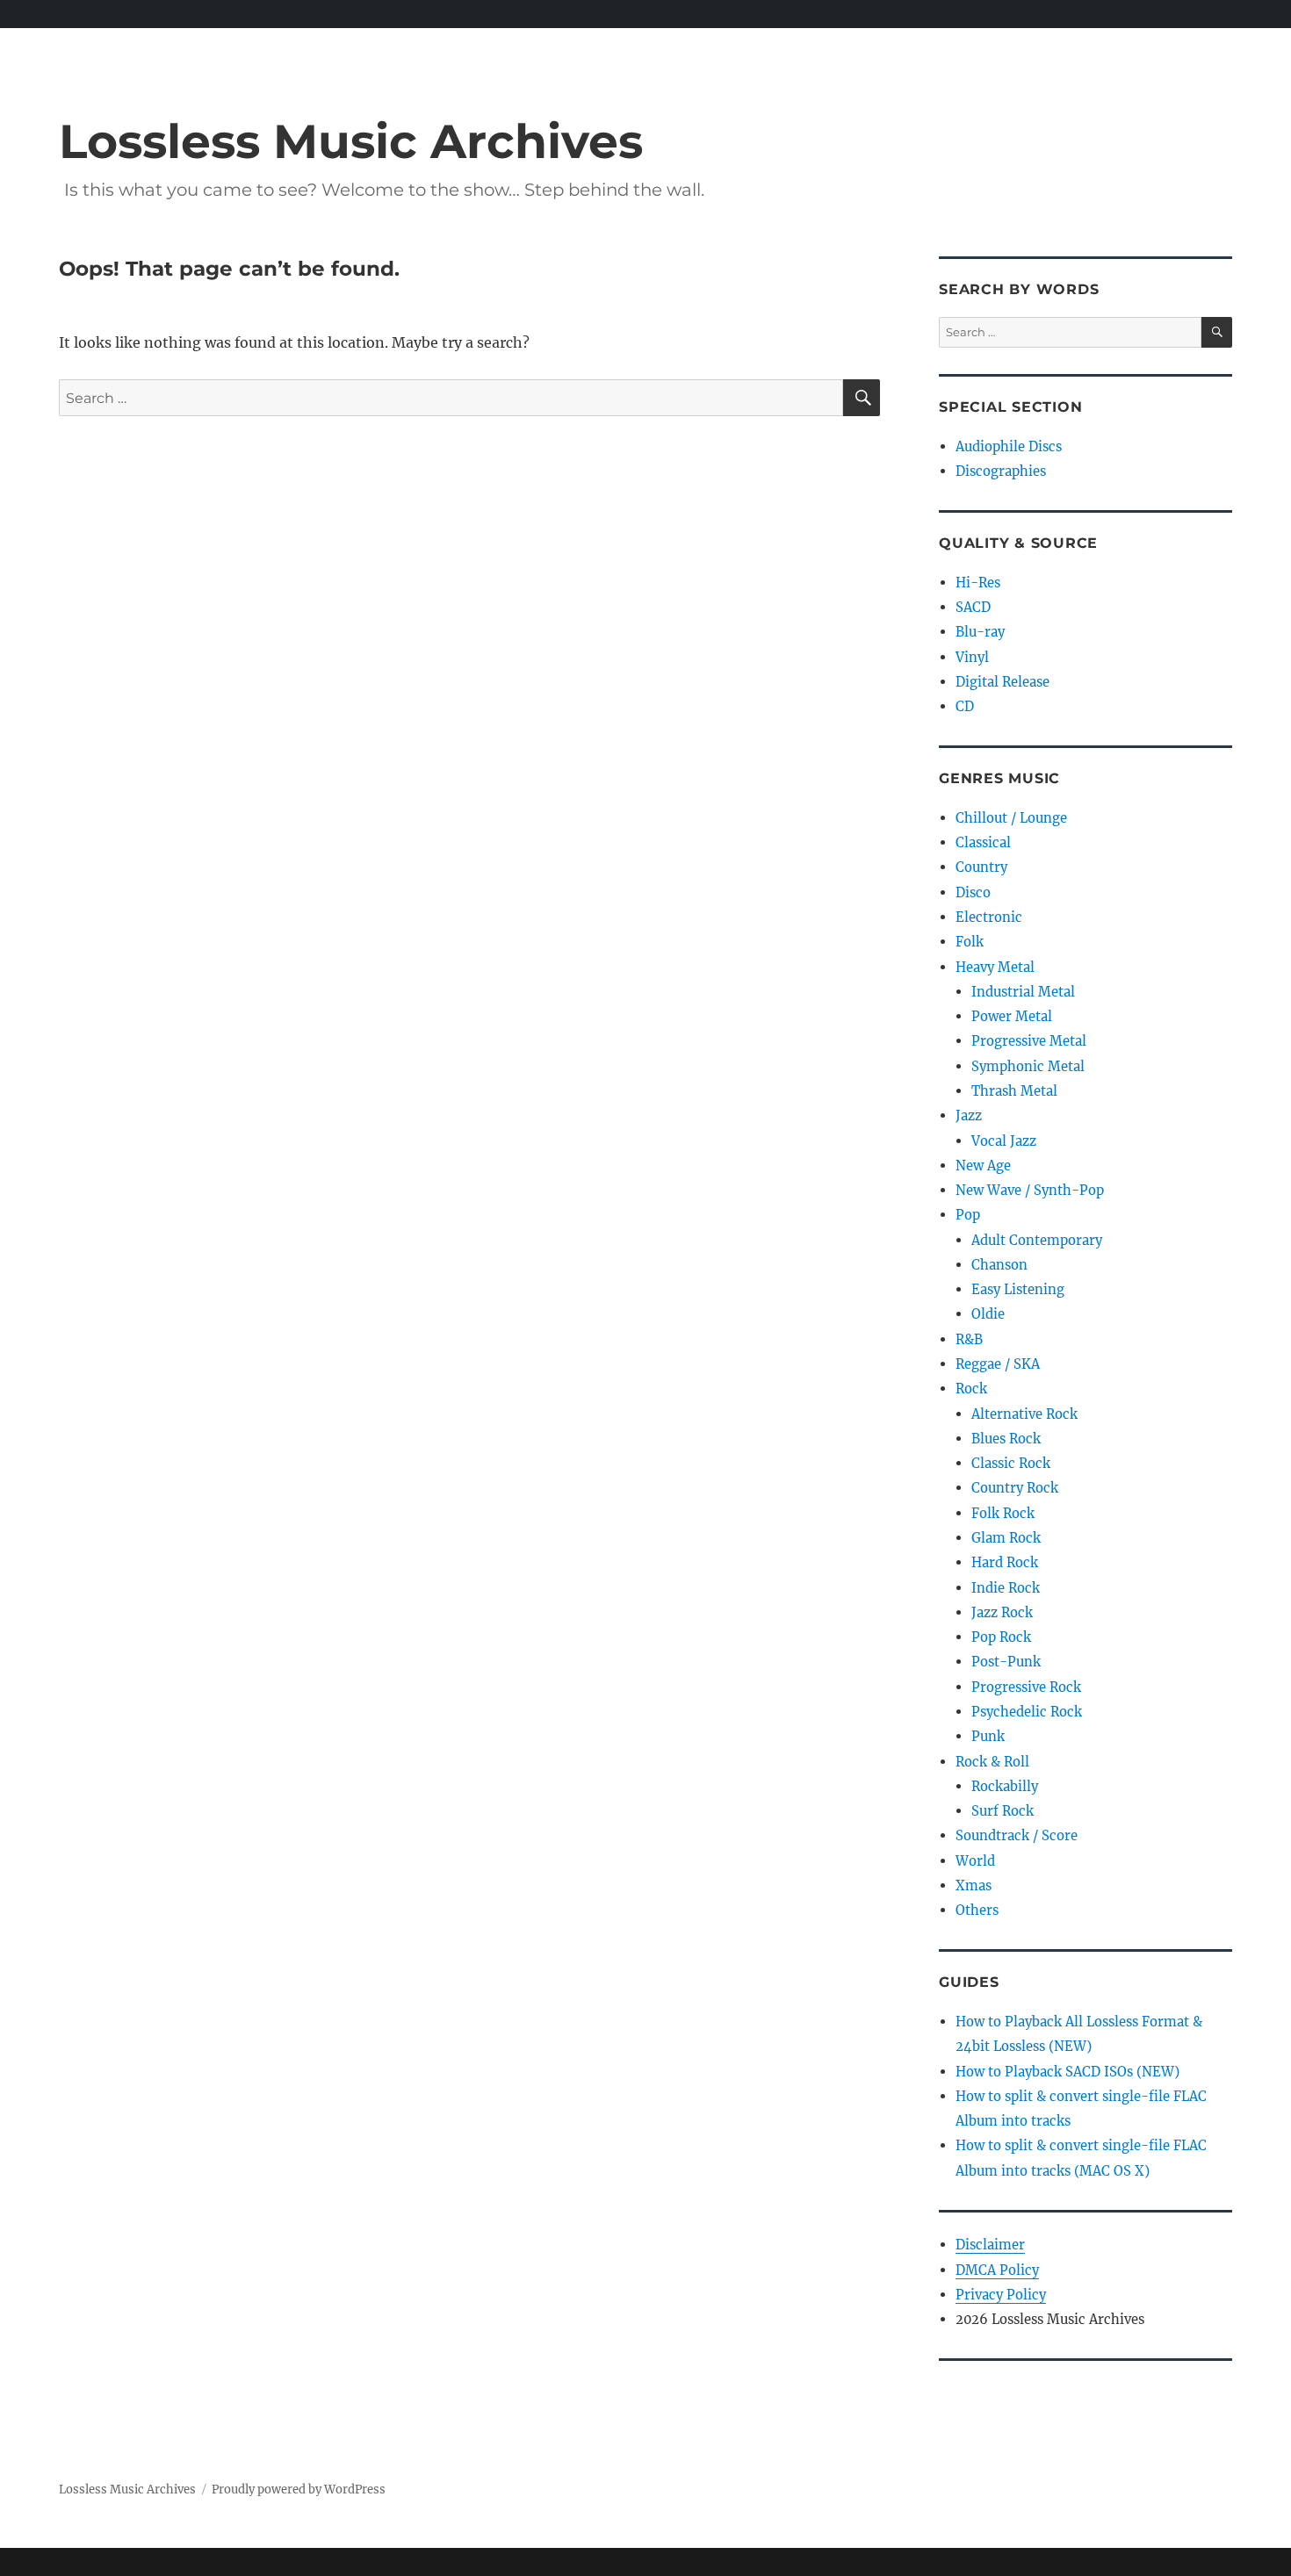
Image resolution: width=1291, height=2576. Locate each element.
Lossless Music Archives (351, 141)
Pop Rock (1001, 1637)
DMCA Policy (997, 2270)
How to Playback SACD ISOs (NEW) (1067, 2072)
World (975, 1861)
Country (981, 867)
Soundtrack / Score (1017, 1835)
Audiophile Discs (1009, 446)
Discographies (1001, 471)
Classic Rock (1011, 1463)
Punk (988, 1736)
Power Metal (1012, 1016)
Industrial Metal (1023, 992)
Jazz (969, 1115)
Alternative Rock (1024, 1414)
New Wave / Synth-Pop (1030, 1190)
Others (977, 1910)
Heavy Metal (995, 967)
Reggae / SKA (998, 1364)
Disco (973, 892)
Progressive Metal (1029, 1041)
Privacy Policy (1001, 2295)
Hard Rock (1005, 1562)
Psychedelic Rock (1027, 1712)
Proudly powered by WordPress (299, 2490)
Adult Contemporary (1037, 1240)
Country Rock (1015, 1488)
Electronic (989, 917)
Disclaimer (990, 2245)
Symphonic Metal (1028, 1066)
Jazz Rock (1002, 1612)
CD (965, 706)
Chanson (999, 1265)
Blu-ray (980, 632)
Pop (968, 1215)
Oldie (988, 1314)
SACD (973, 607)
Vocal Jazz (1004, 1141)
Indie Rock (1006, 1588)
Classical (983, 842)
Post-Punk (1006, 1662)
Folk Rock (1003, 1513)
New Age (983, 1166)
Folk (970, 942)
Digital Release (1003, 682)
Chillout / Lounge (1011, 818)
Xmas (974, 1885)
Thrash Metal (1014, 1091)
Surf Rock (1003, 1811)
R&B (969, 1339)
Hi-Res (978, 583)
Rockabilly (1005, 1786)
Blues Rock (1006, 1439)
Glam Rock (1006, 1538)
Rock (971, 1389)
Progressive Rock (1026, 1687)
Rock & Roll (992, 1762)
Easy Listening (1018, 1289)
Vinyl (972, 657)
